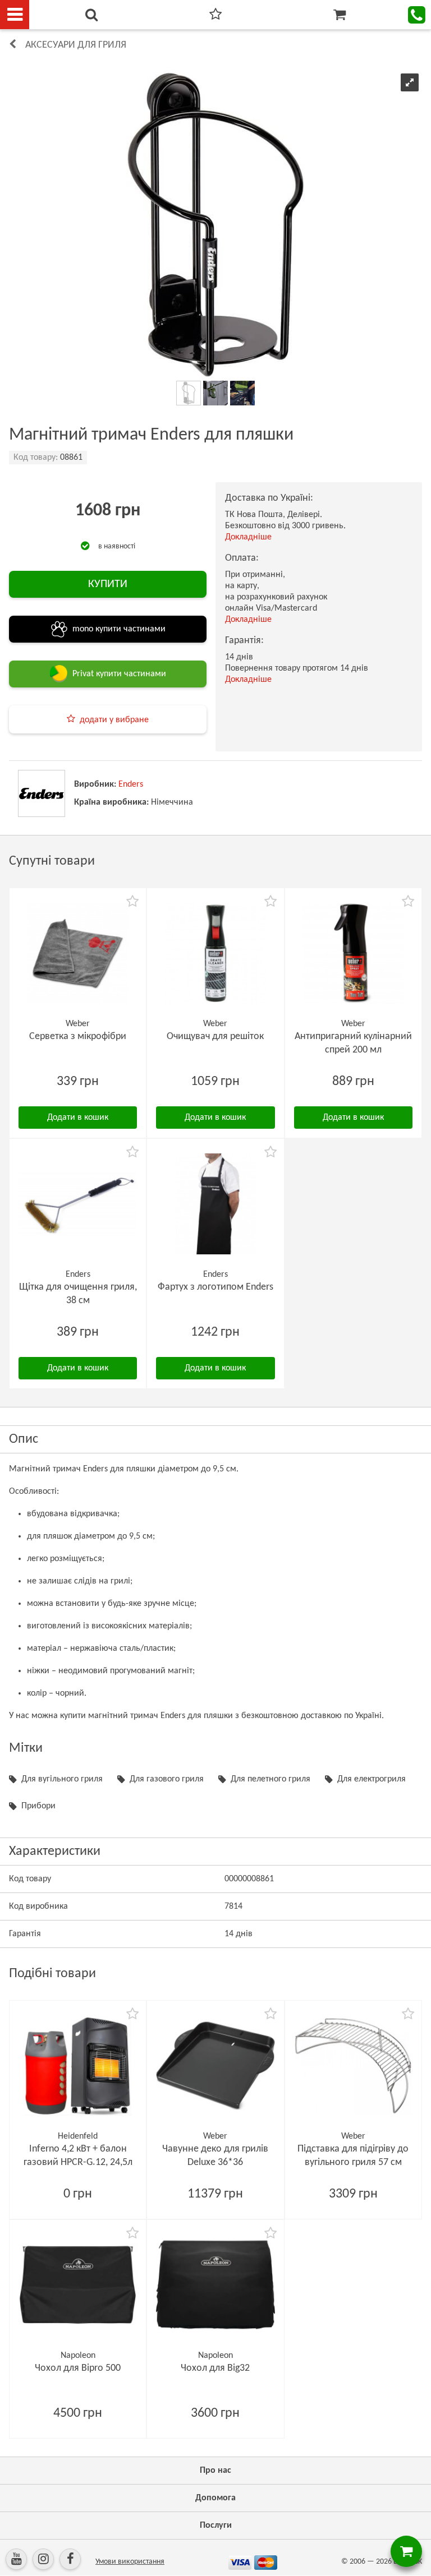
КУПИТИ (108, 584)
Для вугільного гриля (62, 1779)
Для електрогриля (372, 1779)
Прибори (38, 1806)
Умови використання (130, 2562)
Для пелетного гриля (270, 1779)
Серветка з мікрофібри (78, 1037)
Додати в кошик (78, 1118)
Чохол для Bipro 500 (78, 2368)
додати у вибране (114, 720)
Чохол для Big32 (215, 2368)
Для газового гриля (167, 1779)
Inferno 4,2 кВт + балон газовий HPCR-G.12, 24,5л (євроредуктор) (78, 2162)
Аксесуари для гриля (76, 45)
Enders (131, 784)
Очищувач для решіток (215, 1037)
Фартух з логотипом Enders (215, 1287)
